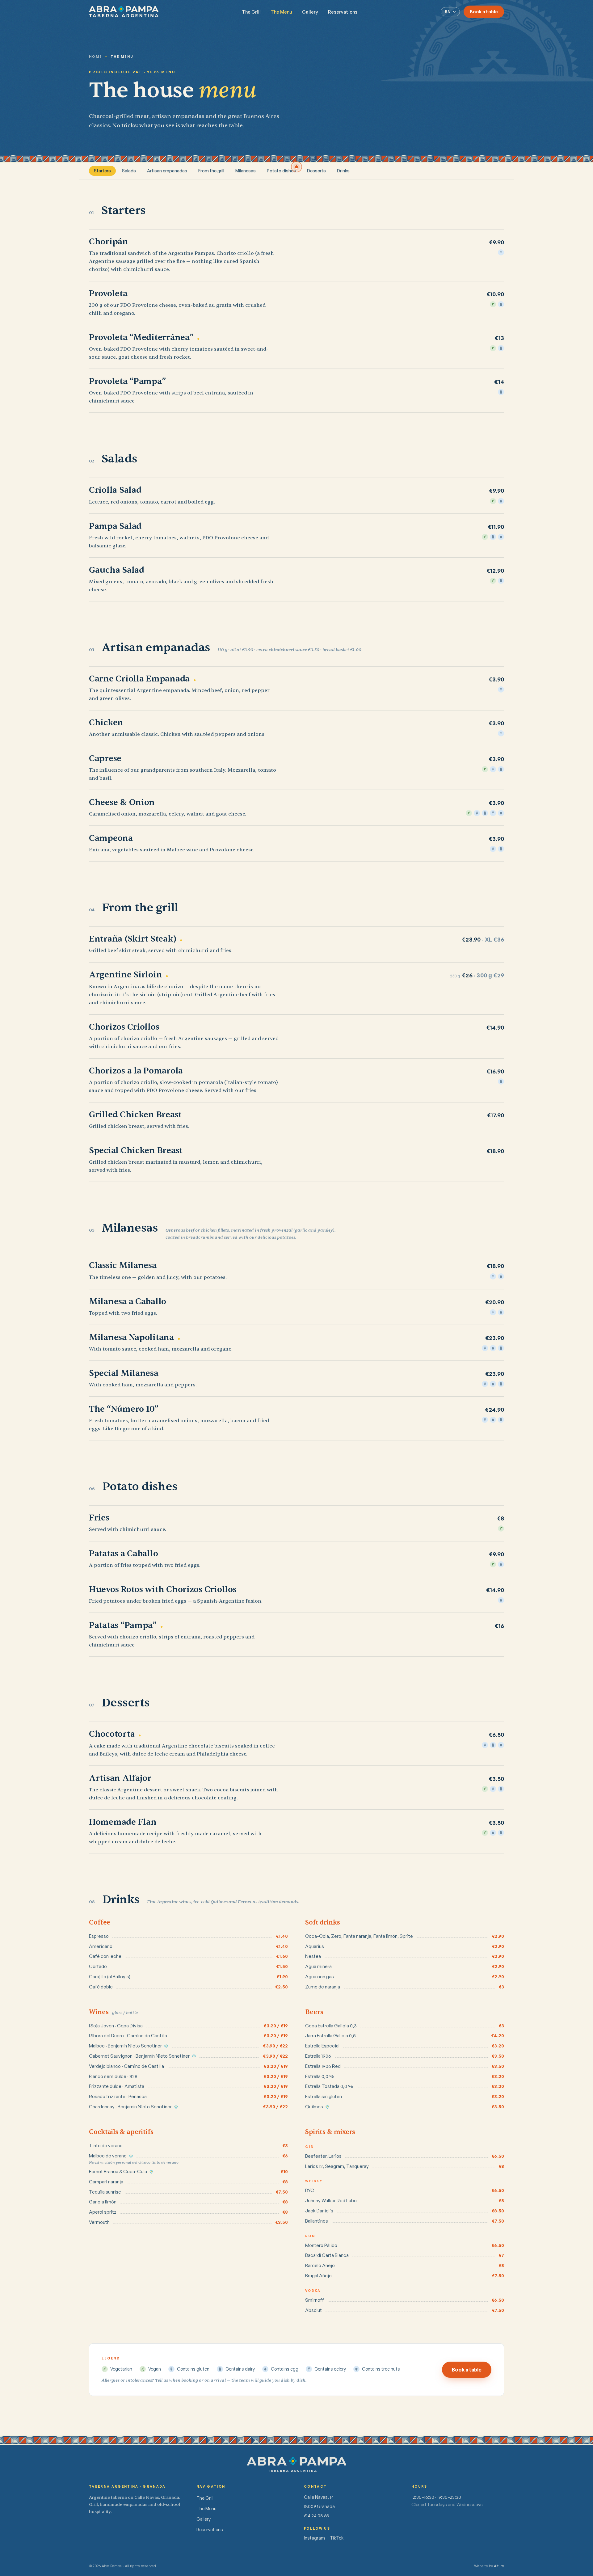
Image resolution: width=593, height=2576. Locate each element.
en (448, 12)
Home (95, 57)
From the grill (211, 171)
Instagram (314, 2538)
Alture (499, 2566)
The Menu (281, 12)
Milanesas (246, 171)
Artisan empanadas (167, 171)
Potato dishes (281, 171)
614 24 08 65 (316, 2516)
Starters (102, 171)
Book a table (484, 12)
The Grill (251, 12)
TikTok (337, 2538)
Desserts (316, 171)
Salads (129, 171)
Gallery (310, 12)
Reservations (343, 12)
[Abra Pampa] (124, 12)
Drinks (343, 171)
